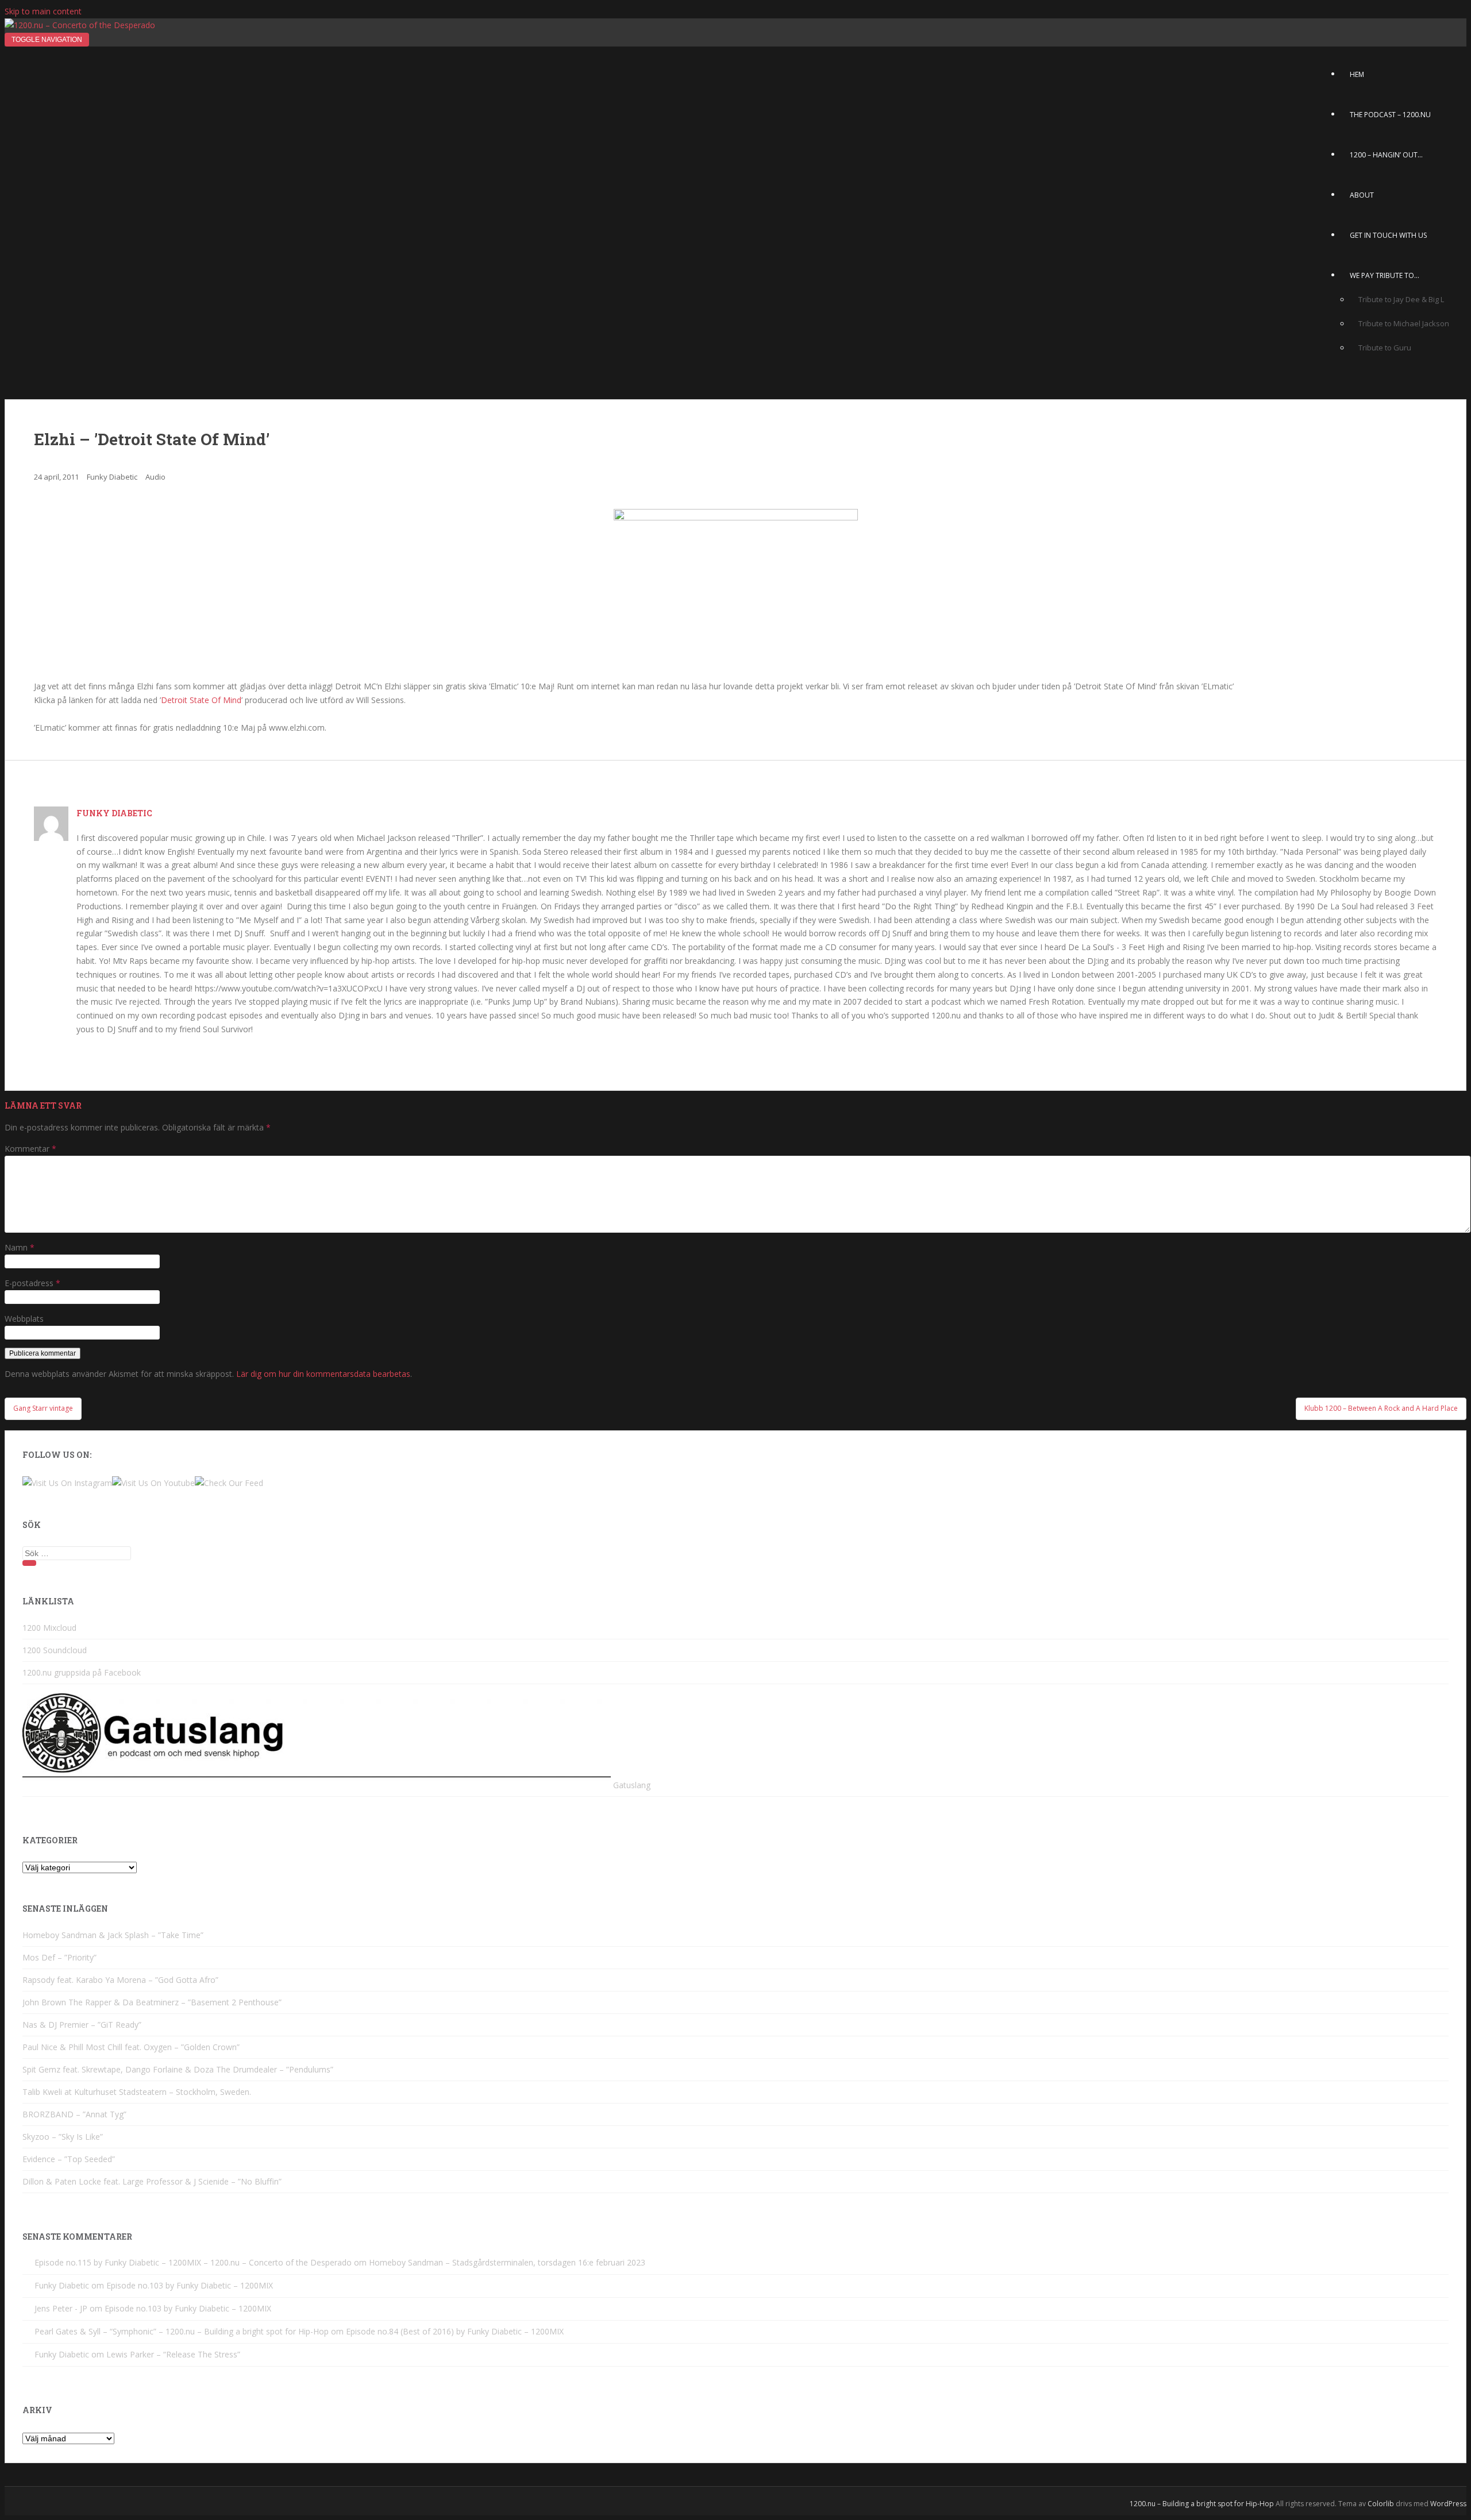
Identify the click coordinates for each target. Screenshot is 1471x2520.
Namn (20, 1247)
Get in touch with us (1388, 235)
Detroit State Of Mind (201, 700)
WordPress (1448, 2504)
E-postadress (32, 1283)
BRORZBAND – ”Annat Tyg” (74, 2114)
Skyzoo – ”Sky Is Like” (63, 2137)
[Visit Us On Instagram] (67, 1483)
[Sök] (29, 1563)
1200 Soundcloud (55, 1650)
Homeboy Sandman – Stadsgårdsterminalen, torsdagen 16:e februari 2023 (507, 2262)
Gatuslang (631, 1785)
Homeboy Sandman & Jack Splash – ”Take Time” (113, 1935)
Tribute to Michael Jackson (1404, 323)
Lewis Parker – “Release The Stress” (173, 2354)
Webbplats (24, 1319)
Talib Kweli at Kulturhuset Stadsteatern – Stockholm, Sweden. (137, 2092)
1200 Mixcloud (49, 1628)
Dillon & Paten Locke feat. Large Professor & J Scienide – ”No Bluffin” (152, 2181)
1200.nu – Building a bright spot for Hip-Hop (1202, 2504)
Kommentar (30, 1149)
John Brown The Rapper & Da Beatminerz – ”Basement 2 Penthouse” (152, 2002)
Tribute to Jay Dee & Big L (1401, 299)
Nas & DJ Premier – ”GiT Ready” (82, 2025)
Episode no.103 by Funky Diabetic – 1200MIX (190, 2285)
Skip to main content (43, 11)
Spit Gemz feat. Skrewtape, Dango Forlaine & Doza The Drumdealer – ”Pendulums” (178, 2069)
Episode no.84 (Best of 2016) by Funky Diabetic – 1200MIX (455, 2331)
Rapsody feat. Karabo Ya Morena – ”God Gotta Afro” (120, 1980)
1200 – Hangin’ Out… (1386, 155)
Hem (1357, 74)
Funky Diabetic (112, 477)
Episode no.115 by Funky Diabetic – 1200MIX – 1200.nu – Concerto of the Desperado (193, 2262)
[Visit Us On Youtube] (153, 1483)
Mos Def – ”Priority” (59, 1957)
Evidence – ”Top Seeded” (69, 2159)
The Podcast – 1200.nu (1390, 115)
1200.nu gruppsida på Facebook (82, 1672)
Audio (155, 477)
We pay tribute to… (1385, 275)
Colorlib (1381, 2504)
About (1362, 195)
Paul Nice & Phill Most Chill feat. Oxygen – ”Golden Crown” (131, 2047)
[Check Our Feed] (229, 1483)
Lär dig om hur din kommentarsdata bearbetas (323, 1374)
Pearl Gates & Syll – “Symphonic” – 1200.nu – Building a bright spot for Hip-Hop (182, 2331)
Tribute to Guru (1385, 348)
